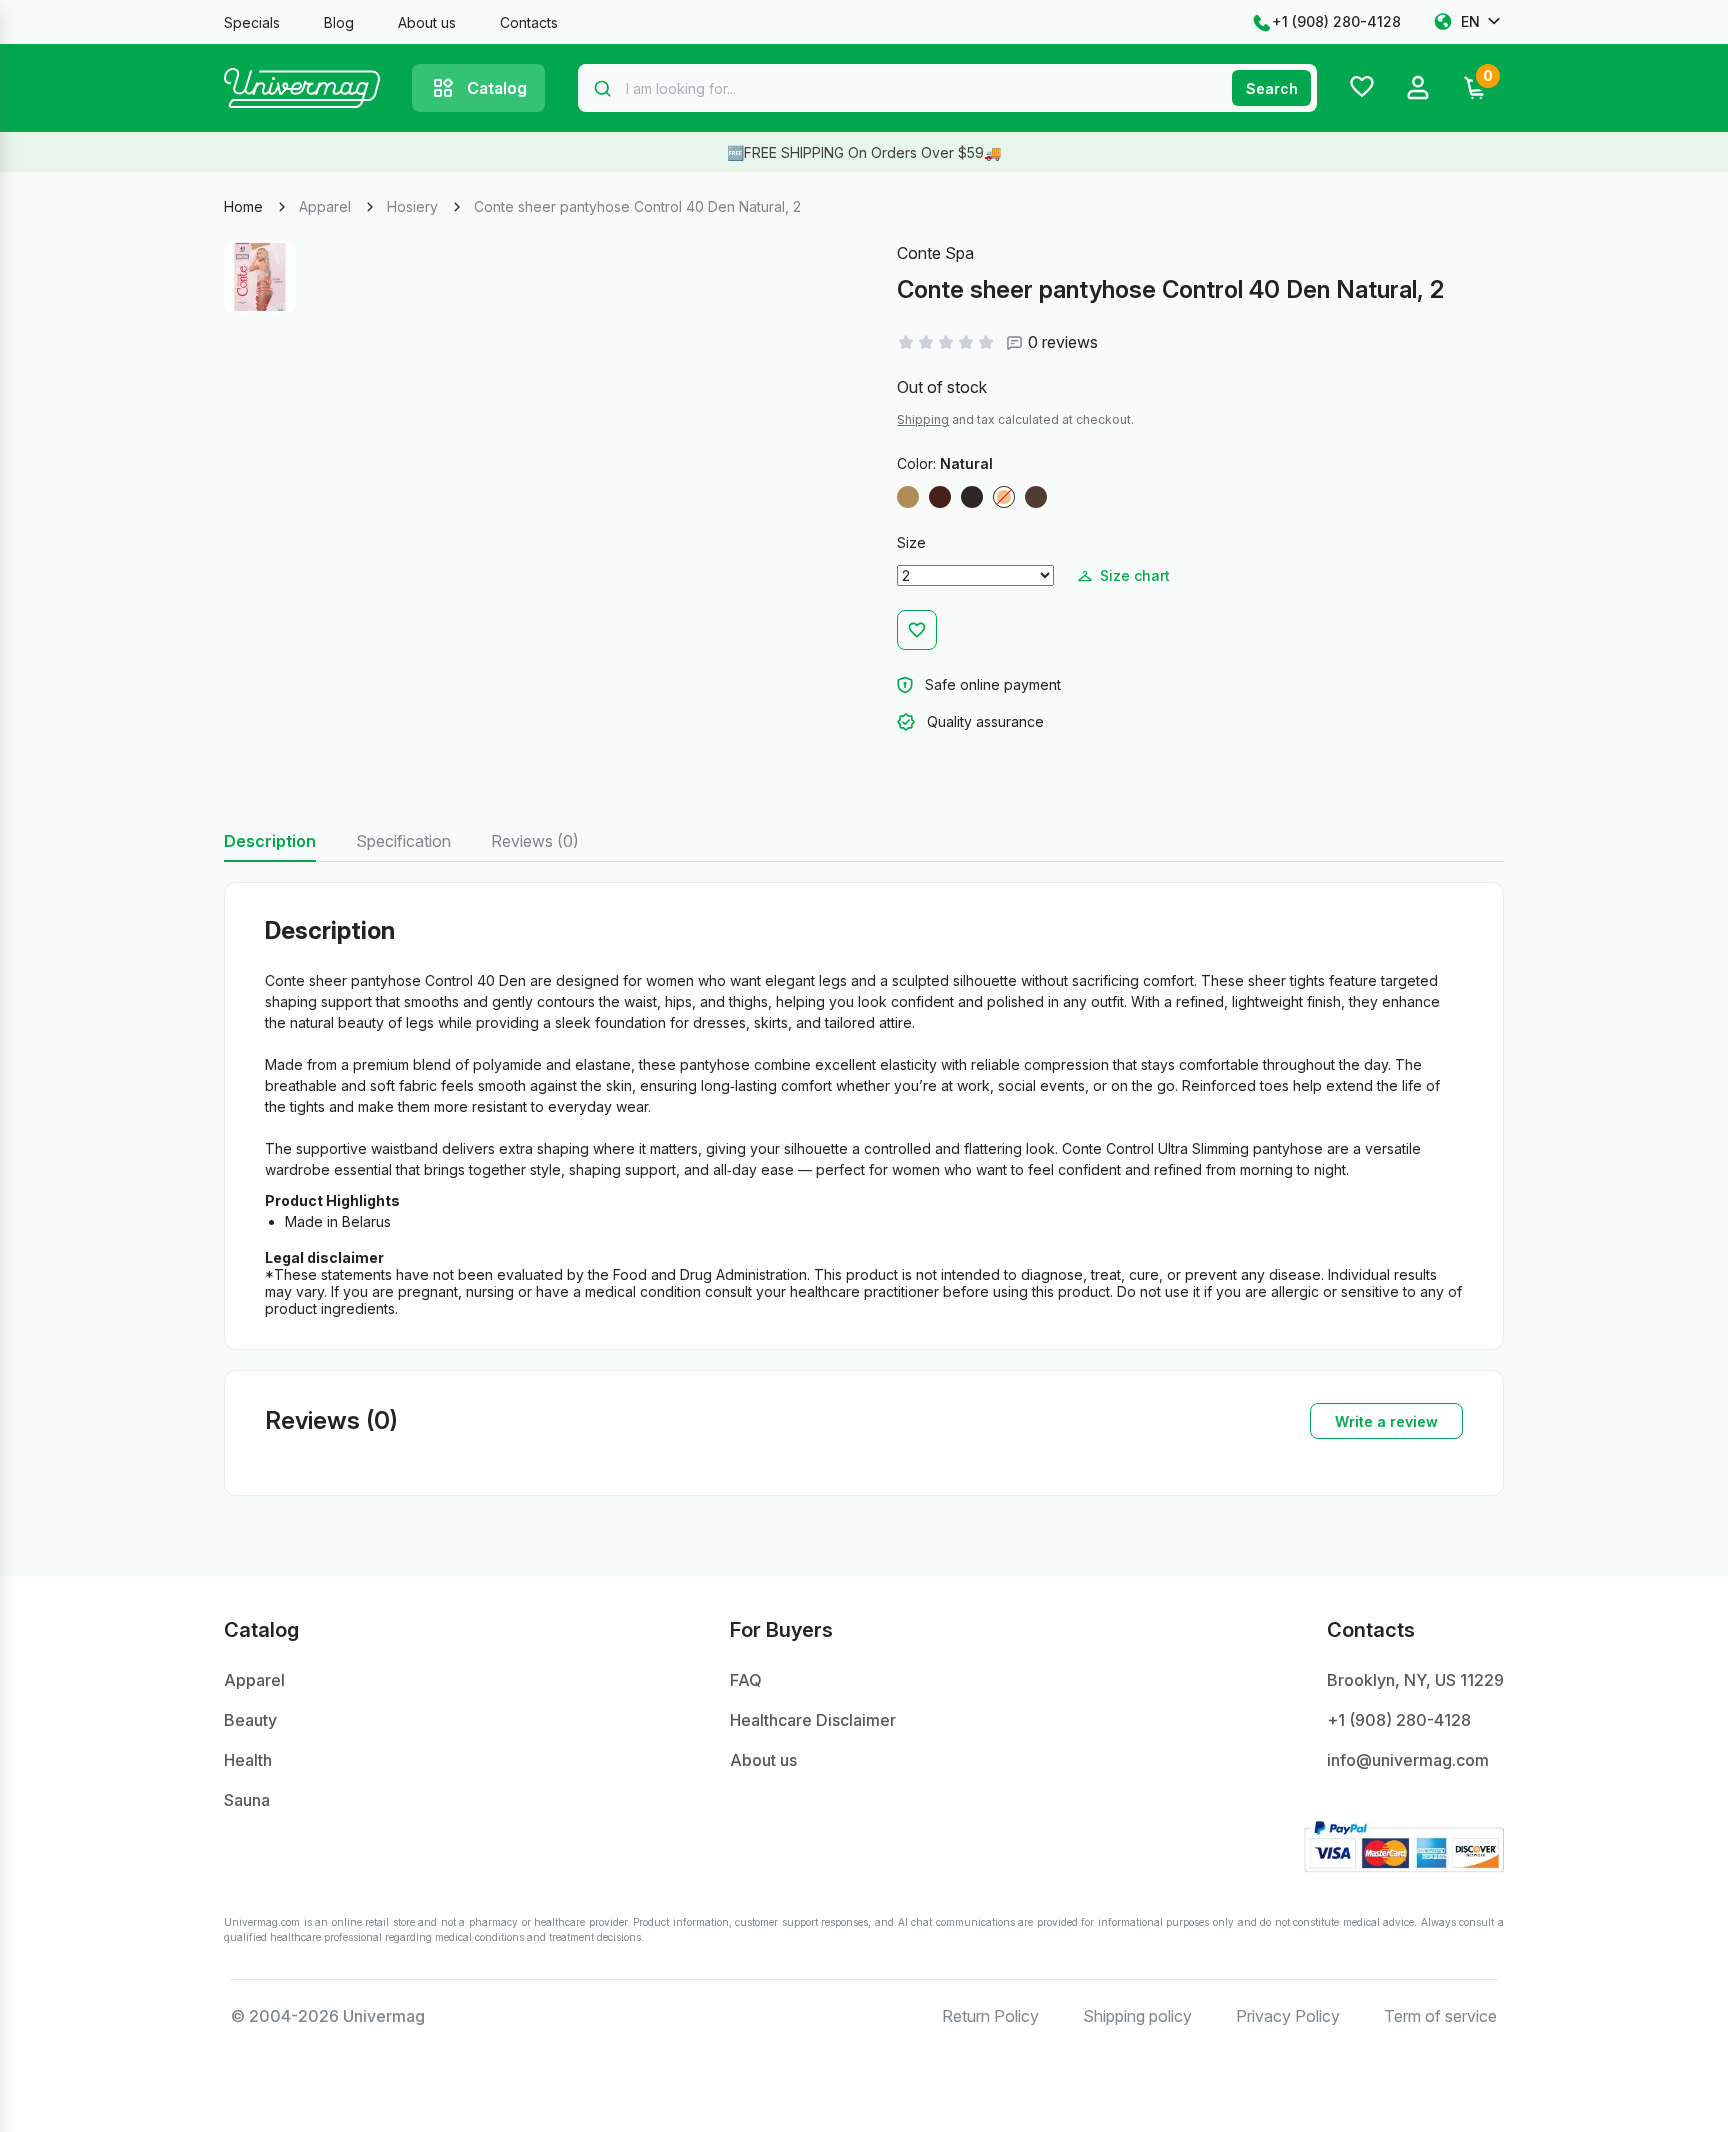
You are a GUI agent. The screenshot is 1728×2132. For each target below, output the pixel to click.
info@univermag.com (1408, 1760)
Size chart (1135, 575)
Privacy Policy (1288, 2016)
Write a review (1386, 1421)
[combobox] (947, 88)
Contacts (529, 22)
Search (1272, 88)
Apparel (325, 206)
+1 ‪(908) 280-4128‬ (1336, 21)
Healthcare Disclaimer (813, 1720)
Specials (252, 22)
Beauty (250, 1720)
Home (243, 206)
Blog (339, 22)
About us (427, 22)
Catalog (497, 88)
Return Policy (990, 2016)
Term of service (1440, 2016)
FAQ (746, 1680)
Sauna (247, 1800)
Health (248, 1760)
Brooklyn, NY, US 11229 (1415, 1680)
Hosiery (412, 206)
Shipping (923, 419)
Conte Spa (935, 253)
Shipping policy (1137, 2016)
